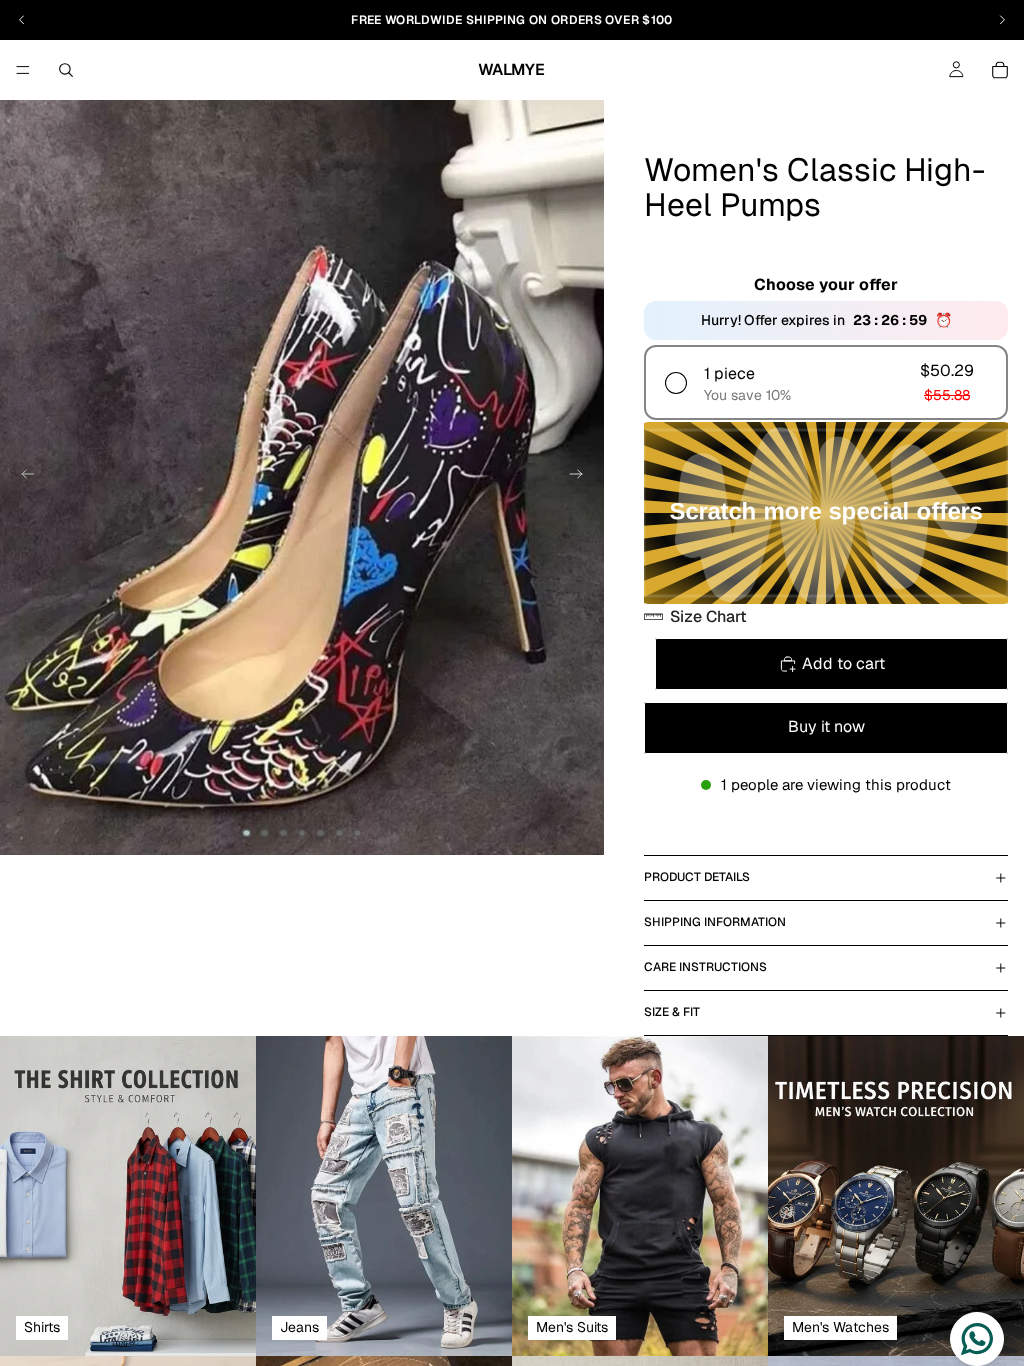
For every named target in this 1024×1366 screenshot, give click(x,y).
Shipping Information (715, 922)
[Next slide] (582, 478)
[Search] (66, 70)
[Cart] (1000, 70)
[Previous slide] (22, 478)
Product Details (697, 877)
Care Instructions (705, 967)
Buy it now (826, 726)
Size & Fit (672, 1012)
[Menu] (23, 70)
